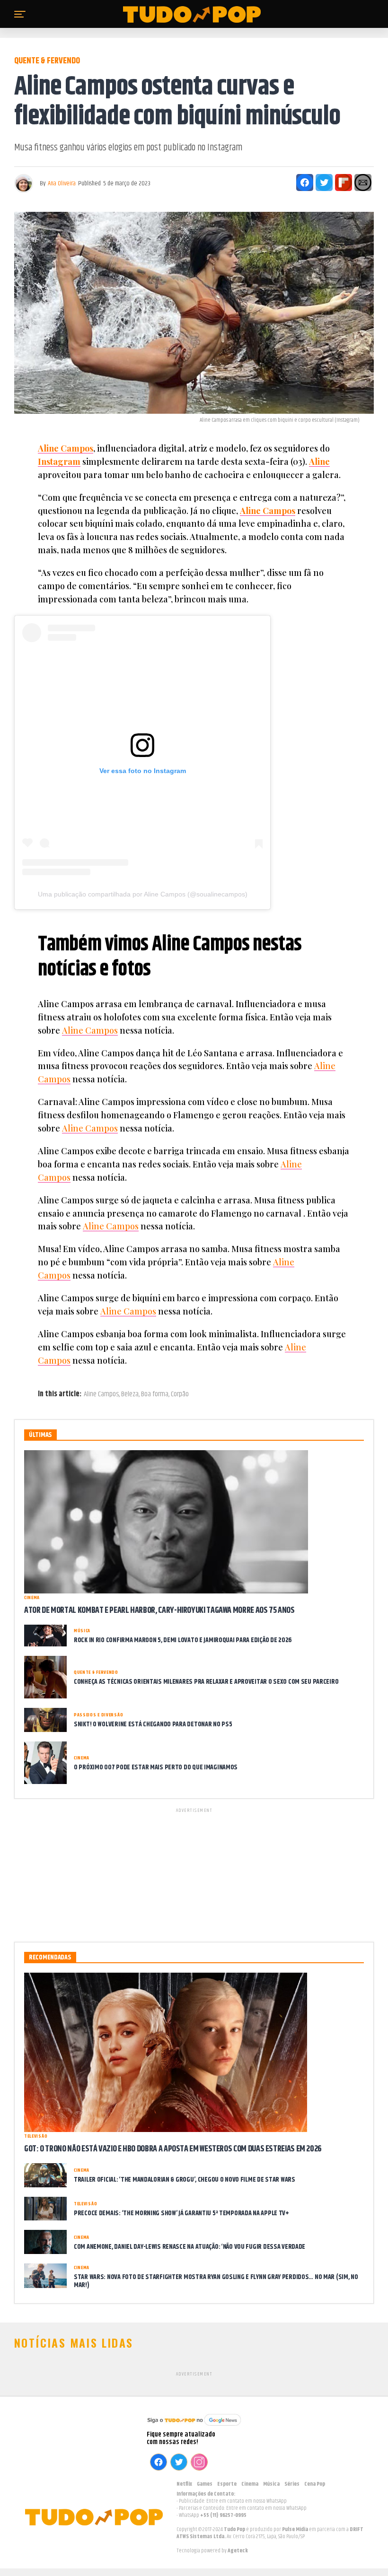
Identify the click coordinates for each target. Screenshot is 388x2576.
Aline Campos (66, 448)
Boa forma (155, 1394)
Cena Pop (315, 2484)
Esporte (227, 2484)
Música (271, 2484)
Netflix (184, 2484)
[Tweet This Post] (324, 183)
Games (205, 2484)
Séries (292, 2484)
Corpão (180, 1394)
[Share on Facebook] (305, 183)
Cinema (250, 2484)
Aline (319, 461)
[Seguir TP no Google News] (194, 2427)
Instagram (59, 461)
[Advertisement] (194, 1873)
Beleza (130, 1394)
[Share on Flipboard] (344, 183)
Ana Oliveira (62, 183)
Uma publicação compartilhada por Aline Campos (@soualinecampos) (143, 894)
